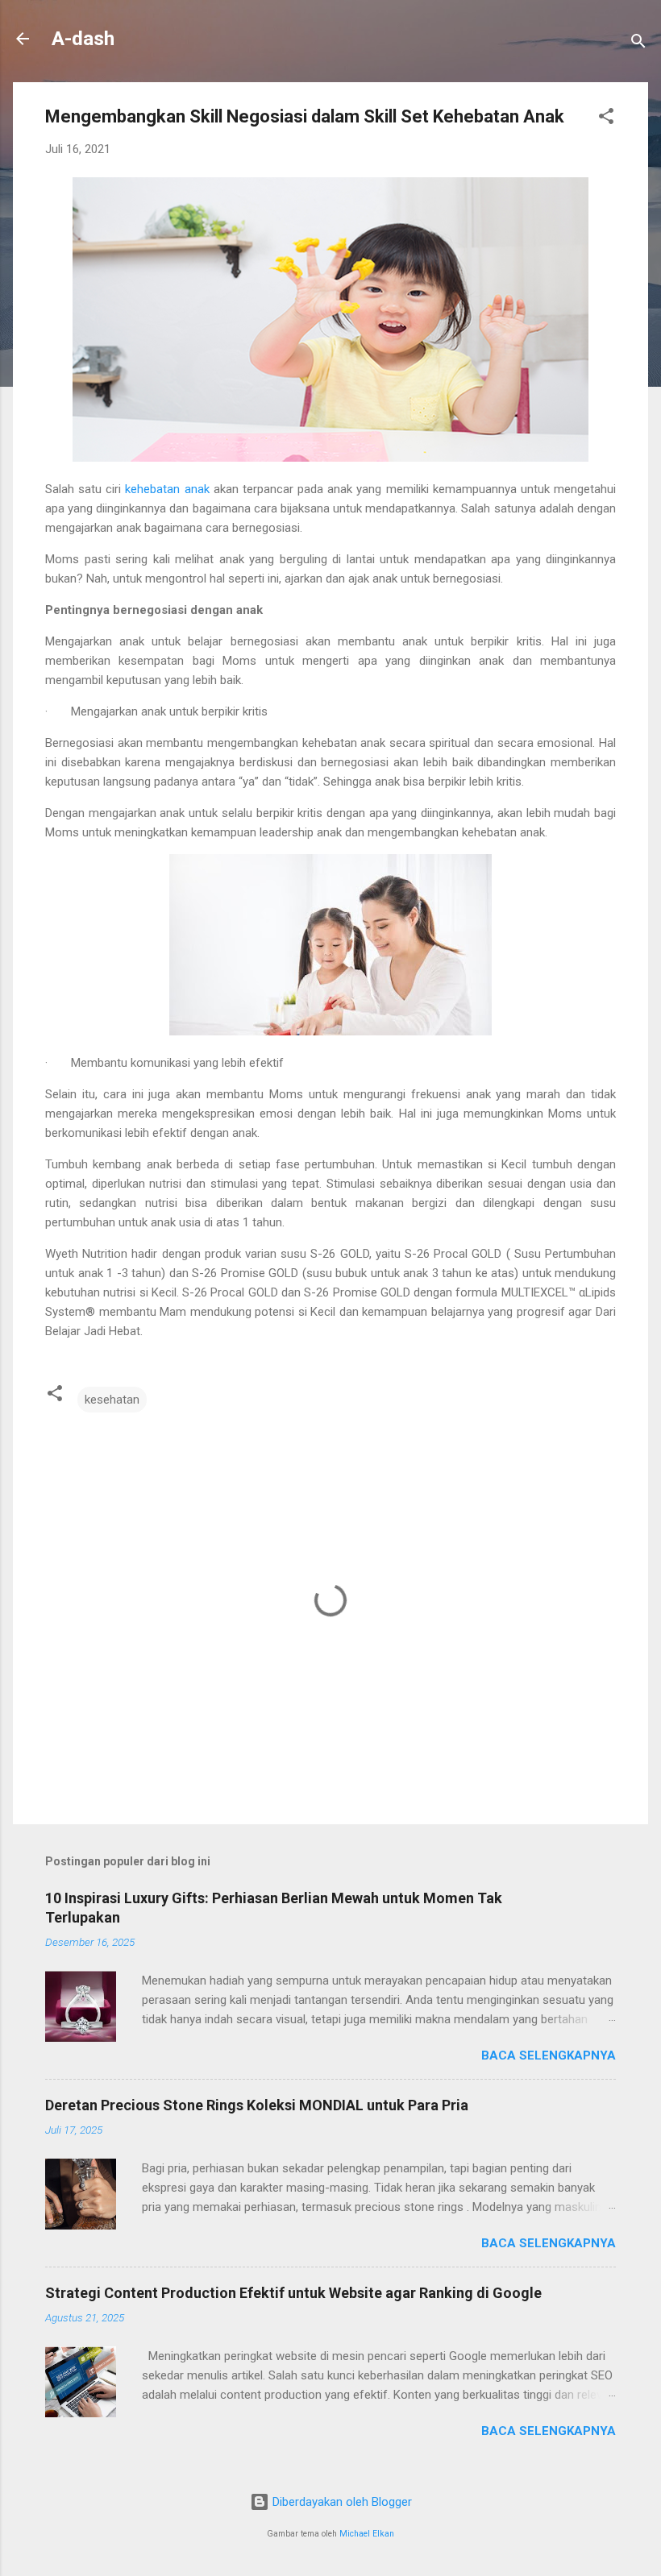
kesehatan (112, 1400)
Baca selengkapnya (549, 2055)
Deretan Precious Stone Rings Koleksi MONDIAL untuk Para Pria (257, 2105)
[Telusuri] (638, 44)
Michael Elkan (367, 2534)
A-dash (83, 39)
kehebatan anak (167, 489)
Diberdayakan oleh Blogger (341, 2502)
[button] (606, 119)
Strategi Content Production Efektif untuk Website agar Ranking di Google (293, 2293)
